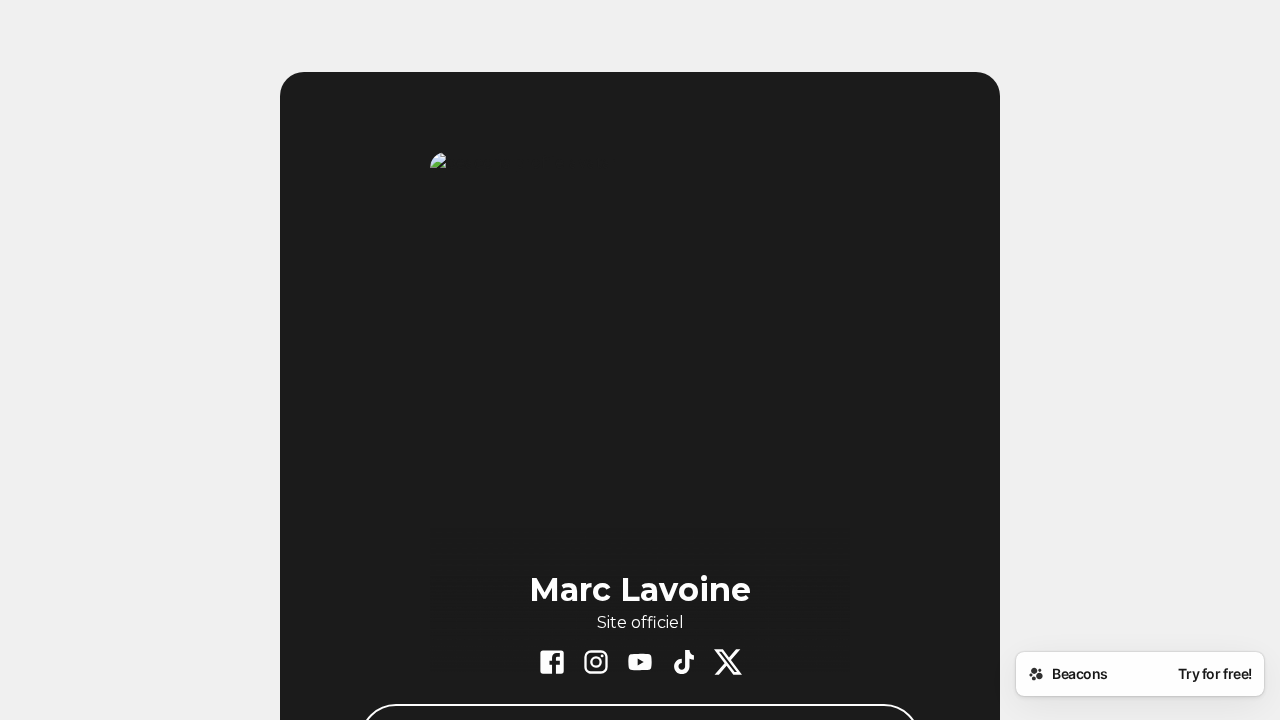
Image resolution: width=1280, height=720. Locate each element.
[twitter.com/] (728, 664)
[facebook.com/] (552, 664)
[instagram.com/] (596, 664)
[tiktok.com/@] (684, 664)
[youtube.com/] (640, 664)
